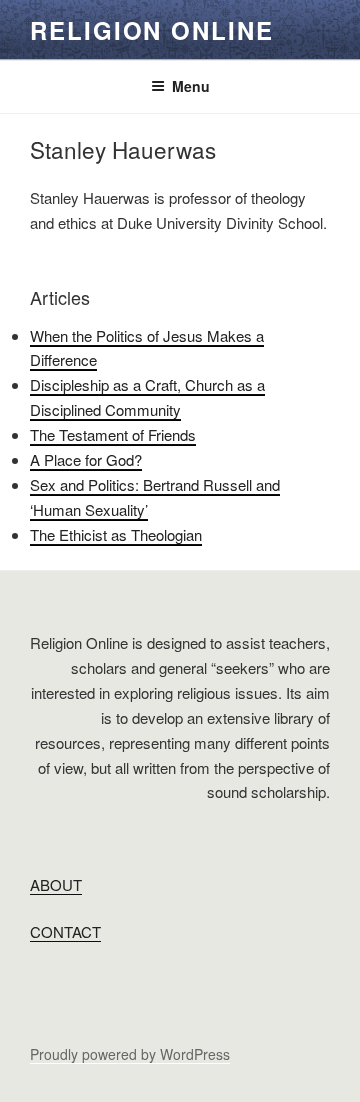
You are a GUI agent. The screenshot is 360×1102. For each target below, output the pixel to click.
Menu (191, 86)
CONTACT (65, 931)
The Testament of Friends (113, 434)
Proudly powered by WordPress (130, 1054)
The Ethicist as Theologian (116, 534)
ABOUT (56, 884)
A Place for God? (86, 459)
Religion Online (152, 30)
